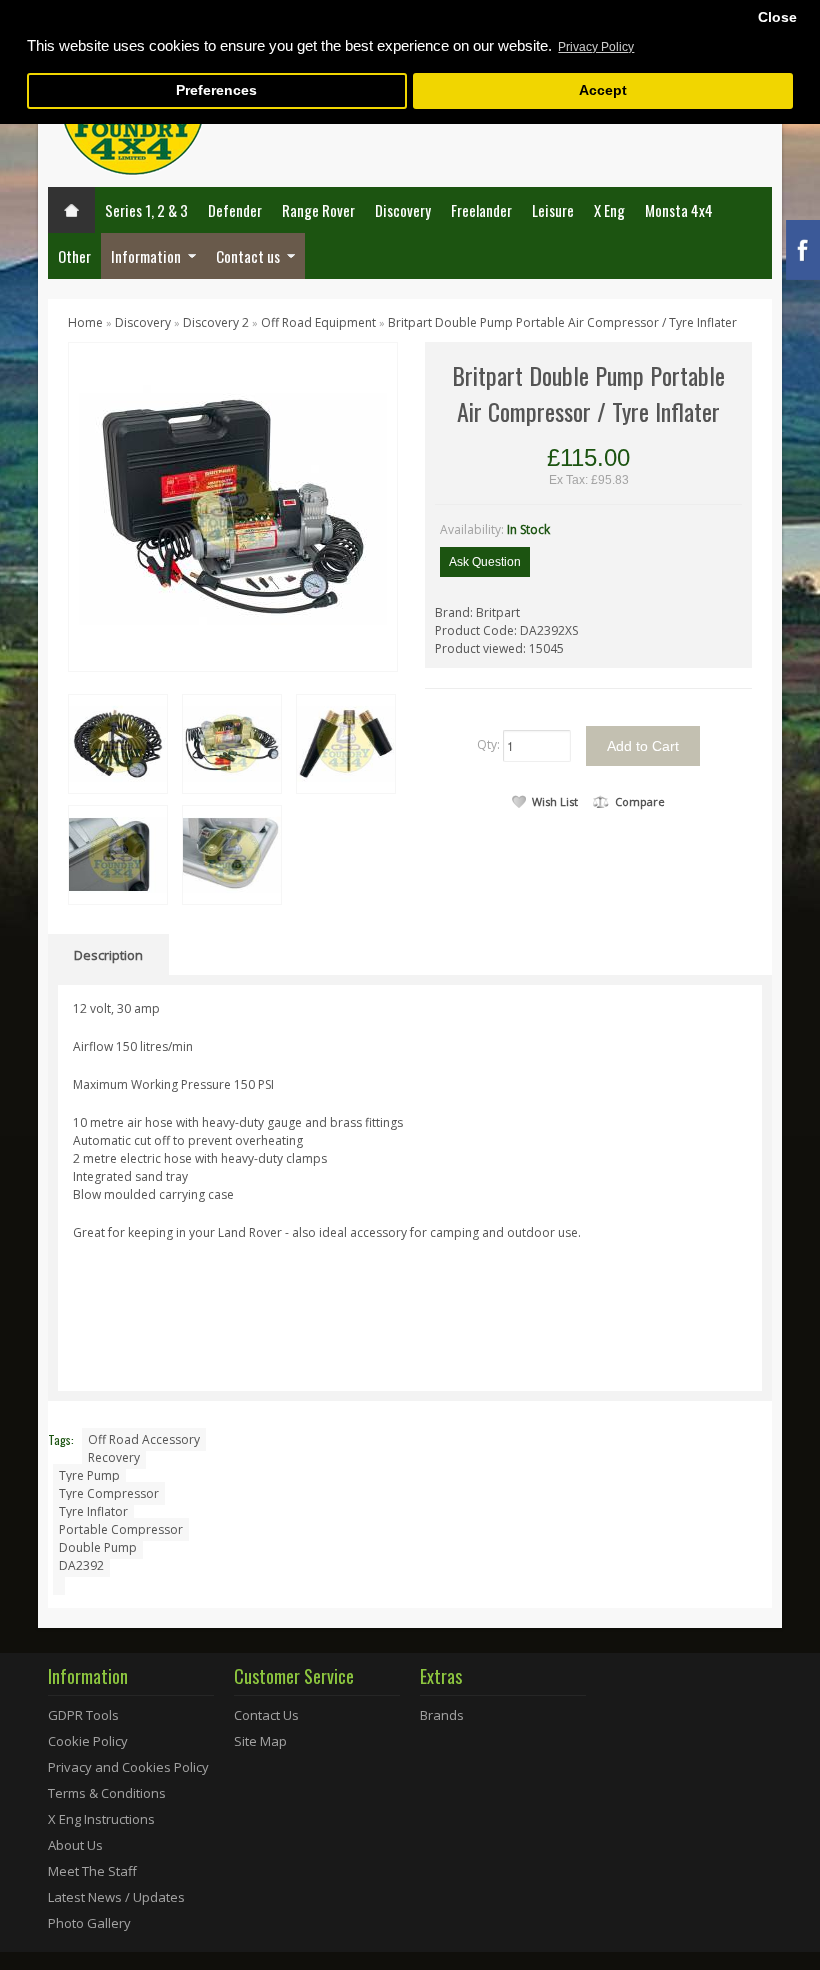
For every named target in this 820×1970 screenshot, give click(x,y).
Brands (442, 1715)
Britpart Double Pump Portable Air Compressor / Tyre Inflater (562, 322)
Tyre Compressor (109, 1493)
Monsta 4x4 (679, 210)
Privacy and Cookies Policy (128, 1767)
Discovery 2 (217, 322)
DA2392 (81, 1565)
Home (85, 322)
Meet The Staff (92, 1871)
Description (108, 955)
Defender (235, 210)
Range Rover (318, 210)
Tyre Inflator (93, 1511)
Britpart (498, 612)
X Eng (609, 210)
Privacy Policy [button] (596, 47)
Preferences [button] (216, 90)
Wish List (555, 801)
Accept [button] (603, 90)
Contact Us (266, 1715)
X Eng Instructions (101, 1819)
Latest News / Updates (116, 1897)
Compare (640, 801)
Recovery (114, 1457)
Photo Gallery (89, 1923)
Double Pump (98, 1547)
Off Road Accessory (144, 1439)
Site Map (260, 1741)
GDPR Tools (83, 1715)
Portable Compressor (121, 1529)
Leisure (553, 210)
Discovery (403, 210)
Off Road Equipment (318, 322)
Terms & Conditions (107, 1793)
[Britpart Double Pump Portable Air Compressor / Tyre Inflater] (233, 505)
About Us (75, 1845)
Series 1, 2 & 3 (146, 210)
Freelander (481, 210)
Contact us (248, 256)
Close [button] (777, 17)
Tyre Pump (89, 1475)
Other (74, 256)
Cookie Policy (88, 1741)
